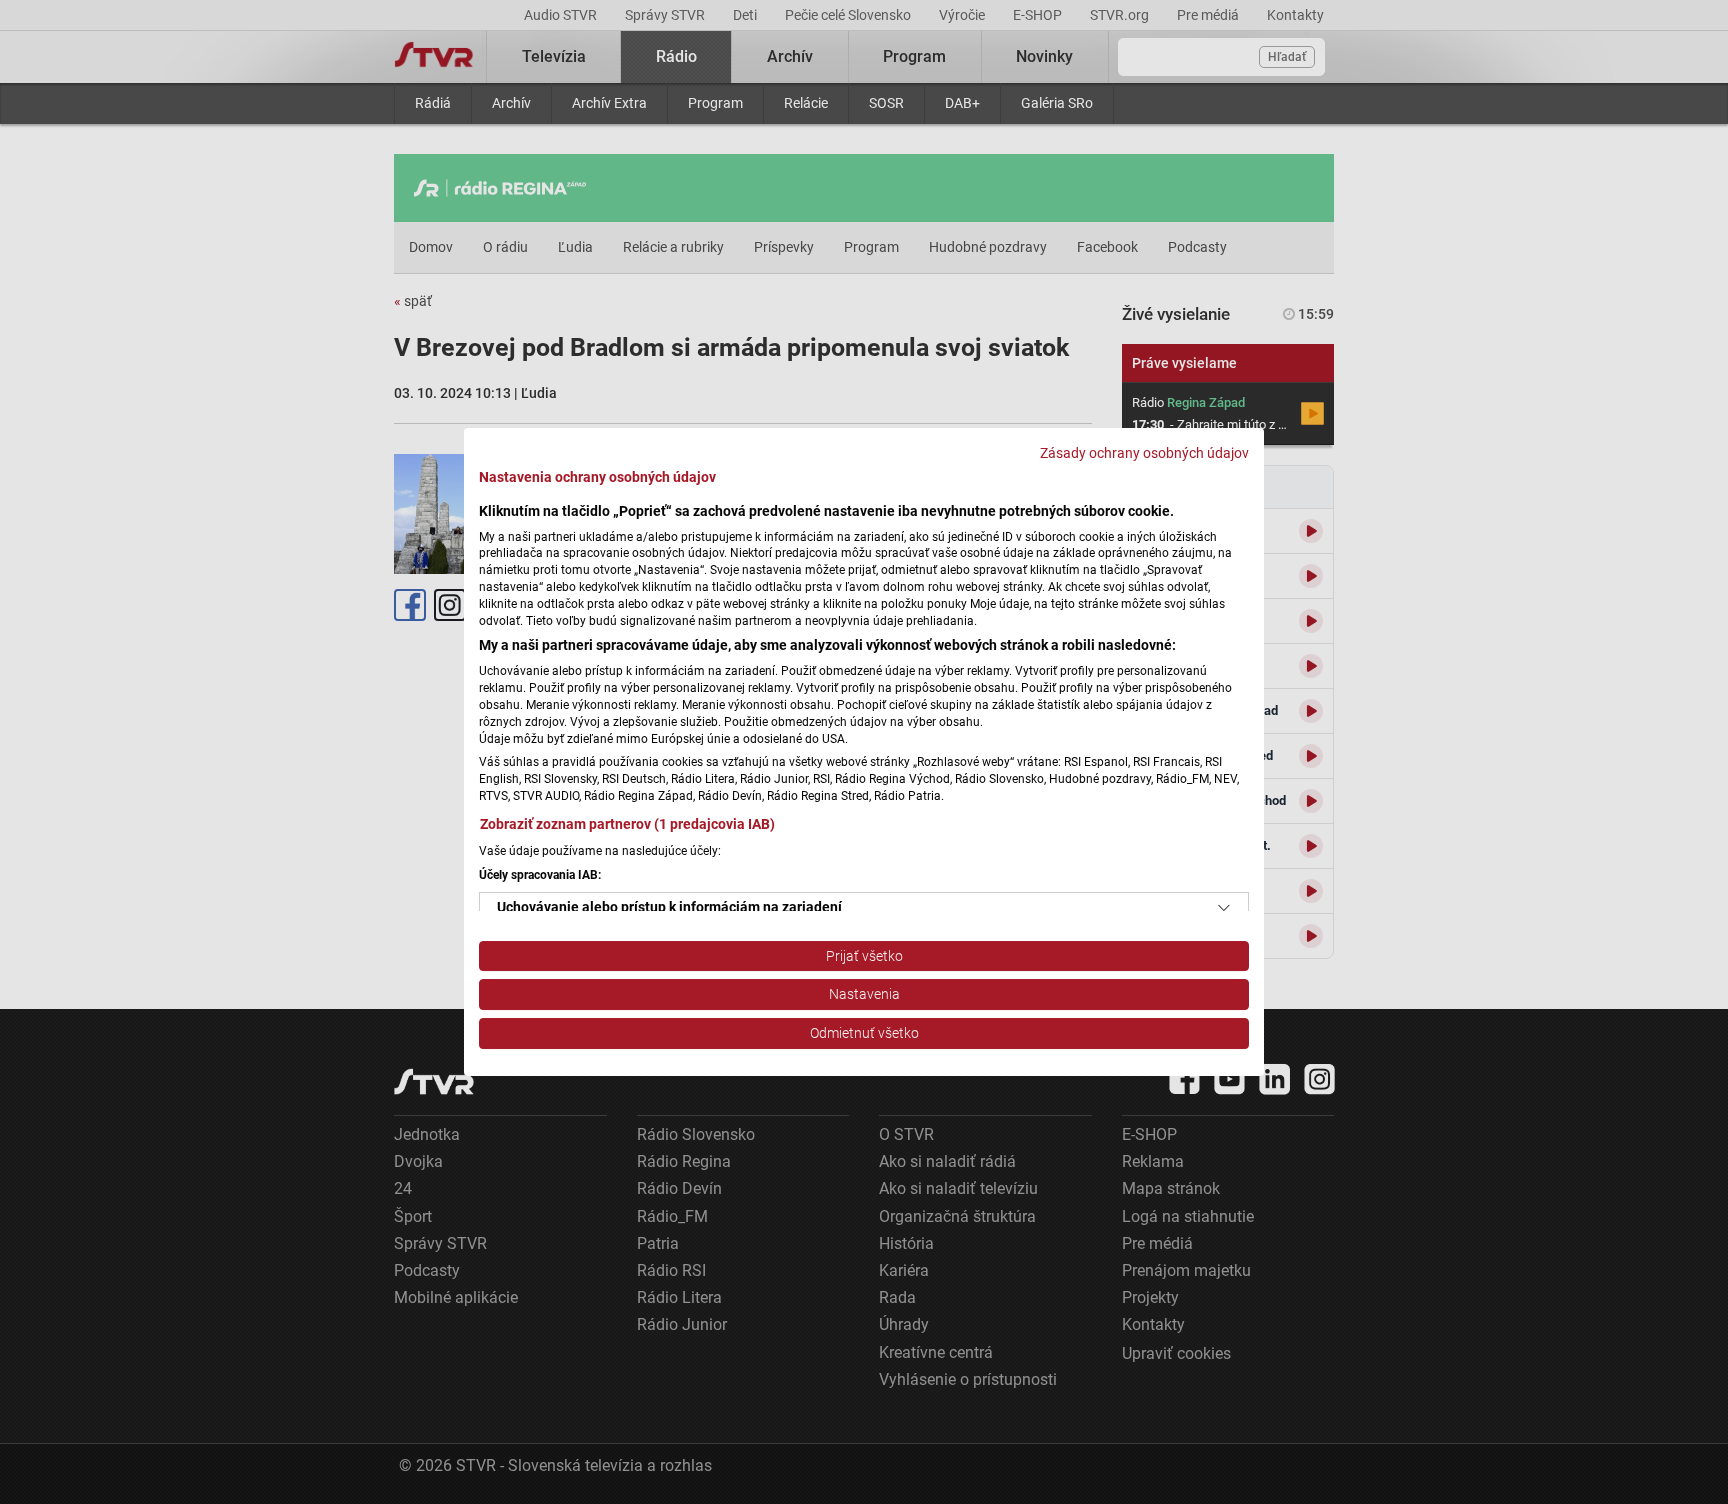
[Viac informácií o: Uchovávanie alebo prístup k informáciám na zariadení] (1224, 908)
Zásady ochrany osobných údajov (1144, 453)
